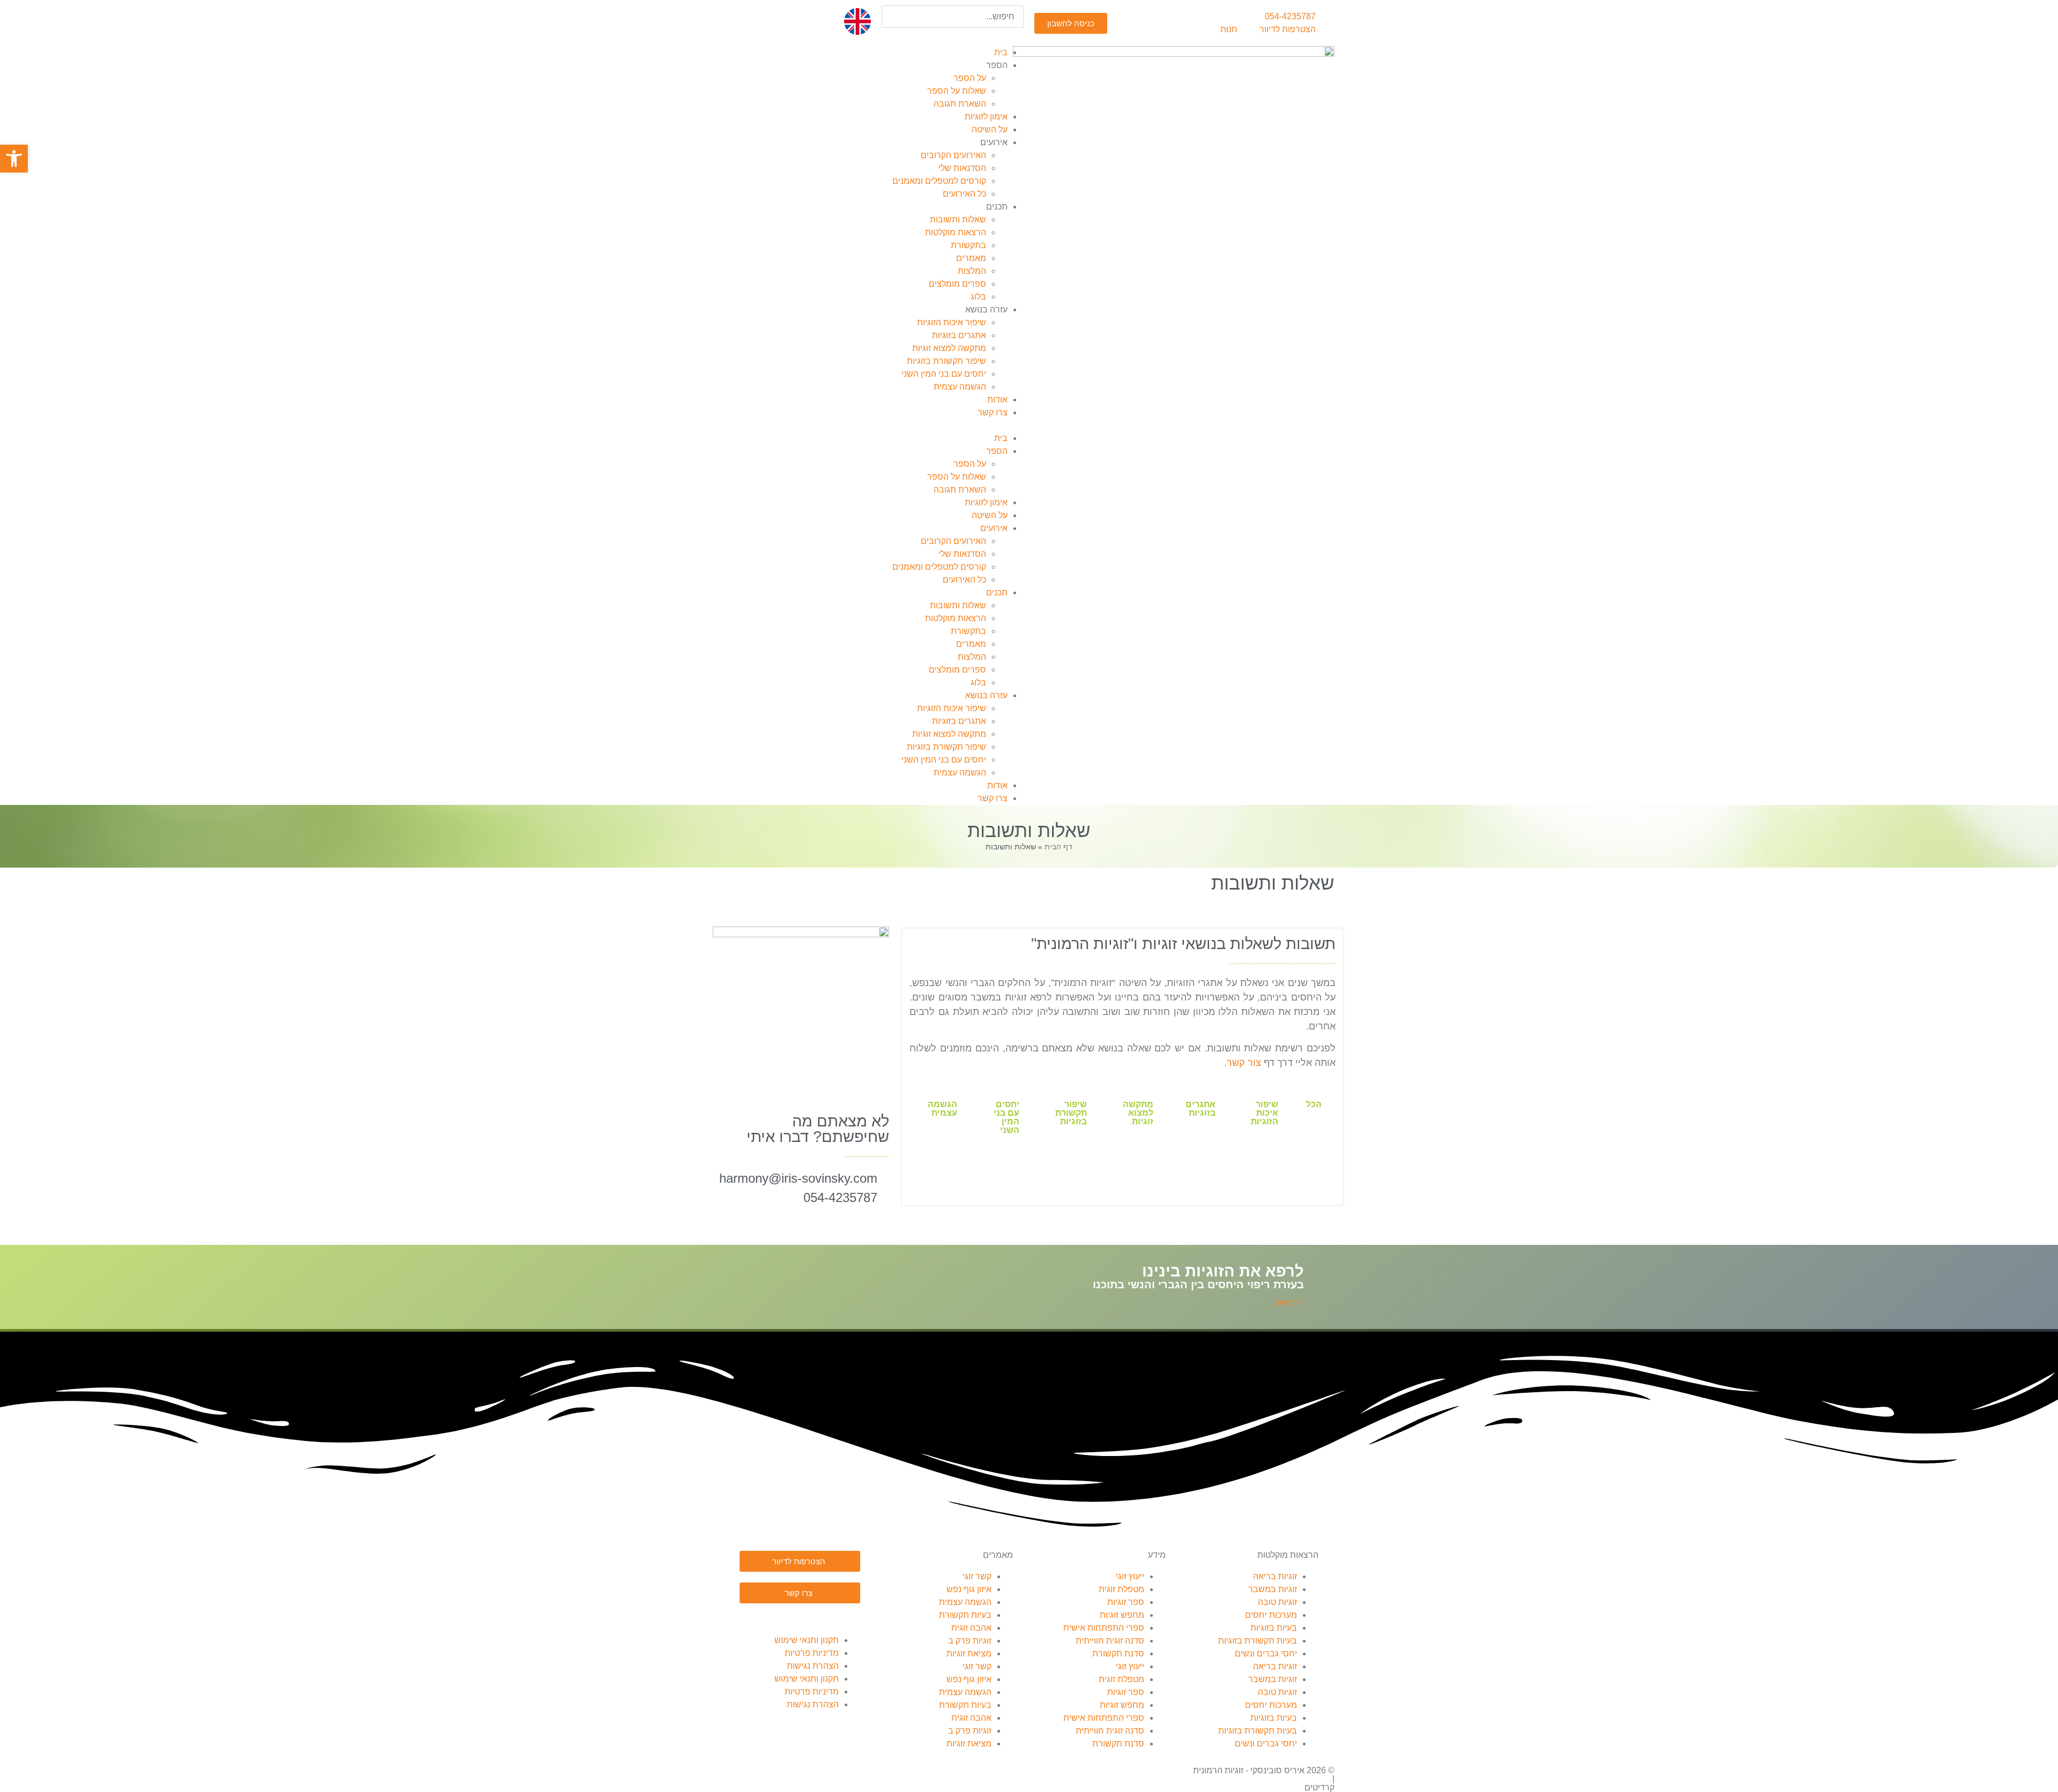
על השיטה (990, 129)
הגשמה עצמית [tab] (942, 1108)
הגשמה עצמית (960, 387)
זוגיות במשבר (1273, 1589)
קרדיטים (1319, 1787)
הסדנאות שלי (962, 168)
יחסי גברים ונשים (1266, 1653)
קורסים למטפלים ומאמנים (939, 181)
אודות (997, 400)
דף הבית (1058, 847)
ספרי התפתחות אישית (1104, 1628)
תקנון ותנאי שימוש (807, 1640)
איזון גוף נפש (969, 1589)
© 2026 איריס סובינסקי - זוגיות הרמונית (1264, 1770)
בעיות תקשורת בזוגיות (1258, 1641)
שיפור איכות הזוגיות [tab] (1265, 1113)
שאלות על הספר (957, 91)
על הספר (970, 78)
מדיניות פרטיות (812, 1653)
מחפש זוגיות (1122, 1615)
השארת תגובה (960, 104)
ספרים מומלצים (957, 284)
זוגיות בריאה (1275, 1576)
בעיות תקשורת (965, 1615)
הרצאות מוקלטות (956, 232)
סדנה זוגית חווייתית (1110, 1641)
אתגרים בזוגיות (959, 335)
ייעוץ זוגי (1130, 1576)
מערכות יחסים (1271, 1615)
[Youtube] (789, 1617)
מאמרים (971, 258)
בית (1001, 52)
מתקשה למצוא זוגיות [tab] (1138, 1113)
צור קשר (1244, 1063)
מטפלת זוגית (1121, 1589)
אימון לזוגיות (986, 117)
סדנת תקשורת (1118, 1653)
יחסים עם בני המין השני (944, 374)
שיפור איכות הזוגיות (952, 322)
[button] (953, 34)
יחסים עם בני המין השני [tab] (1006, 1117)
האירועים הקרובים (953, 155)
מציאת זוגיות (969, 1653)
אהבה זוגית (971, 1628)
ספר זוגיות (1126, 1602)
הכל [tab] (1314, 1104)
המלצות (972, 271)
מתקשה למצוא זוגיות (949, 348)
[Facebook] (847, 1617)
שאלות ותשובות (958, 219)
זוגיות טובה (1277, 1602)
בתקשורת (968, 245)
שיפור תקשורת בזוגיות (946, 361)
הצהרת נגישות (813, 1666)
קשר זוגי (977, 1576)
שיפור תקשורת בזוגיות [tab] (1071, 1113)
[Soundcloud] (818, 1617)
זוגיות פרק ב (970, 1641)
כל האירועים (964, 194)
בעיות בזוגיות (1274, 1628)
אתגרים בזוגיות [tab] (1200, 1108)
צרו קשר (993, 412)
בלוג (978, 297)
